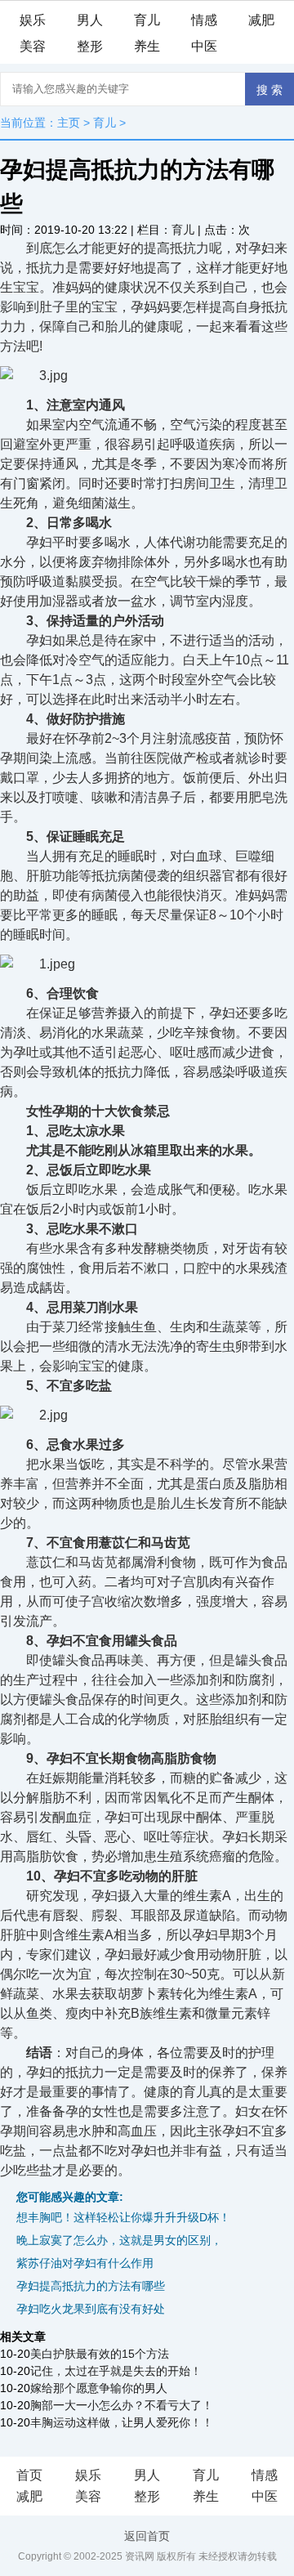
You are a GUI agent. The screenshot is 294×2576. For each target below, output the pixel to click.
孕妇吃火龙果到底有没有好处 (91, 2309)
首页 (29, 2475)
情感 (204, 20)
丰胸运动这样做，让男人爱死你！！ (122, 2422)
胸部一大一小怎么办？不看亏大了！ (122, 2405)
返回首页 (147, 2536)
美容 (33, 46)
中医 (204, 46)
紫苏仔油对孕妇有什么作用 (85, 2263)
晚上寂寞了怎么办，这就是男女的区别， (119, 2240)
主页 (69, 123)
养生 (147, 46)
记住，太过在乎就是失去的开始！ (116, 2371)
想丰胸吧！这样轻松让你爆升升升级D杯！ (123, 2217)
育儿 (147, 20)
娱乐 (33, 20)
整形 (90, 46)
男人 (90, 20)
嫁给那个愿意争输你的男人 (99, 2388)
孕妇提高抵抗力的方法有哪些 (91, 2286)
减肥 (261, 20)
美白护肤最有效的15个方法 (100, 2354)
